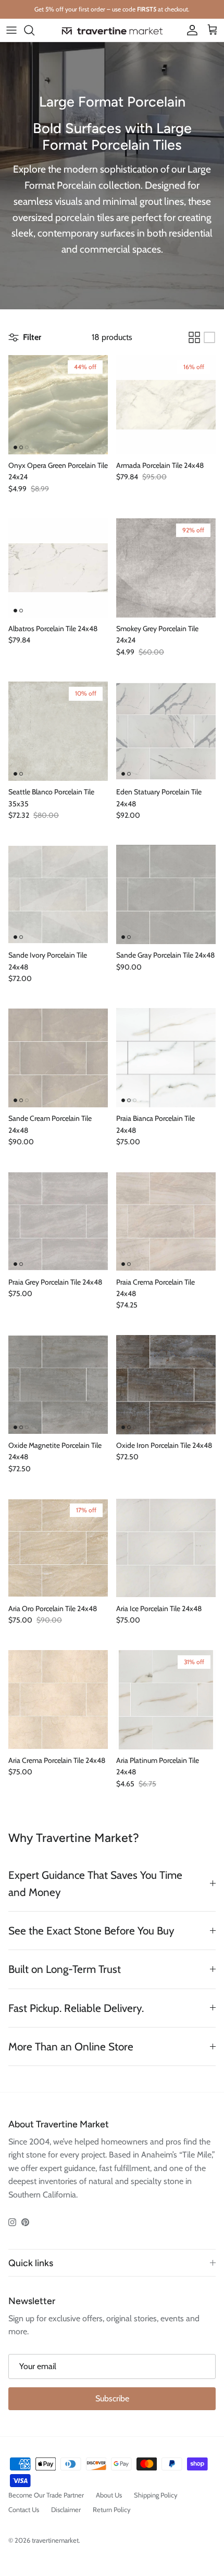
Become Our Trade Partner (46, 2495)
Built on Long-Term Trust (65, 1969)
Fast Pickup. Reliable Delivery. (76, 2008)
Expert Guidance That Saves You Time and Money (95, 1884)
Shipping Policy (156, 2495)
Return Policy (112, 2509)
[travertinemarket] (112, 30)
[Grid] (194, 337)
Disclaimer (66, 2509)
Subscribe (112, 2398)
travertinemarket (55, 2540)
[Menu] (11, 30)
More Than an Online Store (71, 2047)
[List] (209, 337)
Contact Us (24, 2509)
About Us (109, 2495)
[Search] (34, 30)
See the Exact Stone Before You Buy (91, 1931)
